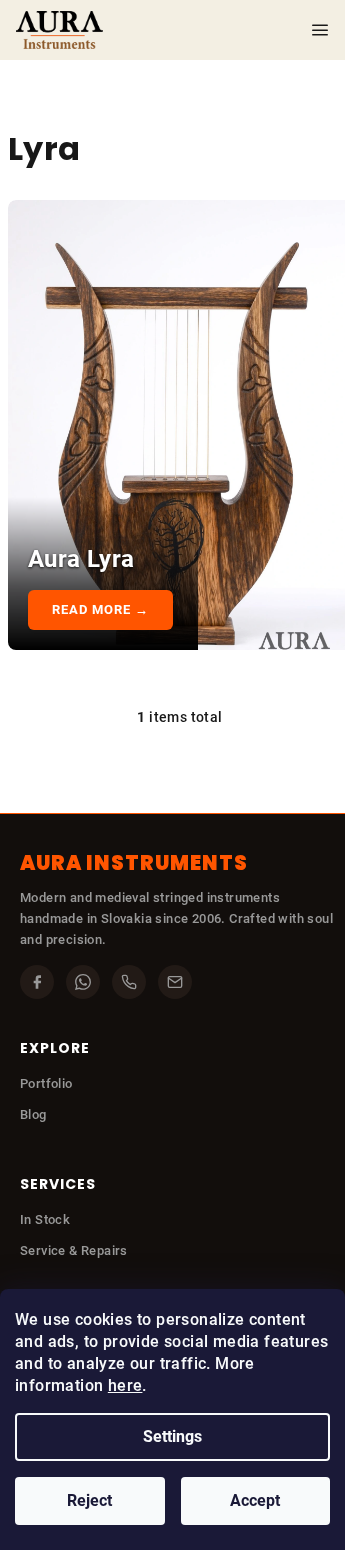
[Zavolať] (129, 982)
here (125, 1385)
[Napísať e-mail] (175, 982)
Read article (103, 610)
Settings (172, 1436)
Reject (89, 1500)
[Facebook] (37, 982)
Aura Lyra (81, 559)
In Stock (45, 1219)
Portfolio (46, 1083)
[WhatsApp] (83, 982)
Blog (33, 1114)
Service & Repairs (74, 1250)
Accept (255, 1500)
